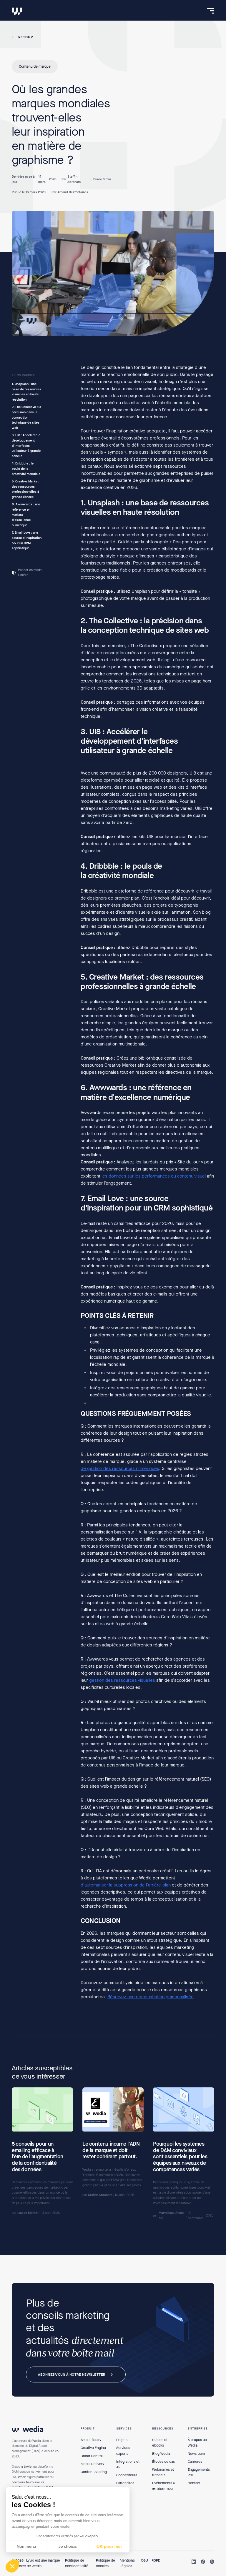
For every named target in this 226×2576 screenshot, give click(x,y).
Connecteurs (127, 2475)
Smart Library (91, 2440)
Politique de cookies (105, 2563)
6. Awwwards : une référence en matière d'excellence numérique (26, 515)
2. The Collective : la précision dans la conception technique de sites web (26, 418)
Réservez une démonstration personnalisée (151, 1997)
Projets (122, 2440)
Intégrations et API (128, 2464)
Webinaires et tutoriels (163, 2472)
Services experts (123, 2451)
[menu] (211, 11)
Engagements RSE (199, 2472)
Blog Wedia (161, 2454)
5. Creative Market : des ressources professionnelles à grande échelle (26, 489)
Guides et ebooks (160, 2443)
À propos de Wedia (197, 2443)
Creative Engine (93, 2448)
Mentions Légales (127, 2563)
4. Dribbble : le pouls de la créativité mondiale (26, 469)
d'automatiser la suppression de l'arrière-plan (126, 1885)
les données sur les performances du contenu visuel (154, 1176)
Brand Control (92, 2456)
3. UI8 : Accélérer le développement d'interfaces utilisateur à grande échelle (26, 446)
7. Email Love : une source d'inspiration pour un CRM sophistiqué (27, 541)
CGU (144, 2560)
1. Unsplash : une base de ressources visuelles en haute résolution (26, 392)
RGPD (156, 2560)
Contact (194, 2483)
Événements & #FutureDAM (164, 2486)
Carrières (195, 2462)
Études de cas (163, 2462)
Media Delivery (92, 2464)
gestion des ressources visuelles (122, 1680)
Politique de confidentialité (77, 2563)
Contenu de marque (35, 66)
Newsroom (196, 2454)
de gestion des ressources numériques (120, 1468)
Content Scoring (94, 2472)
